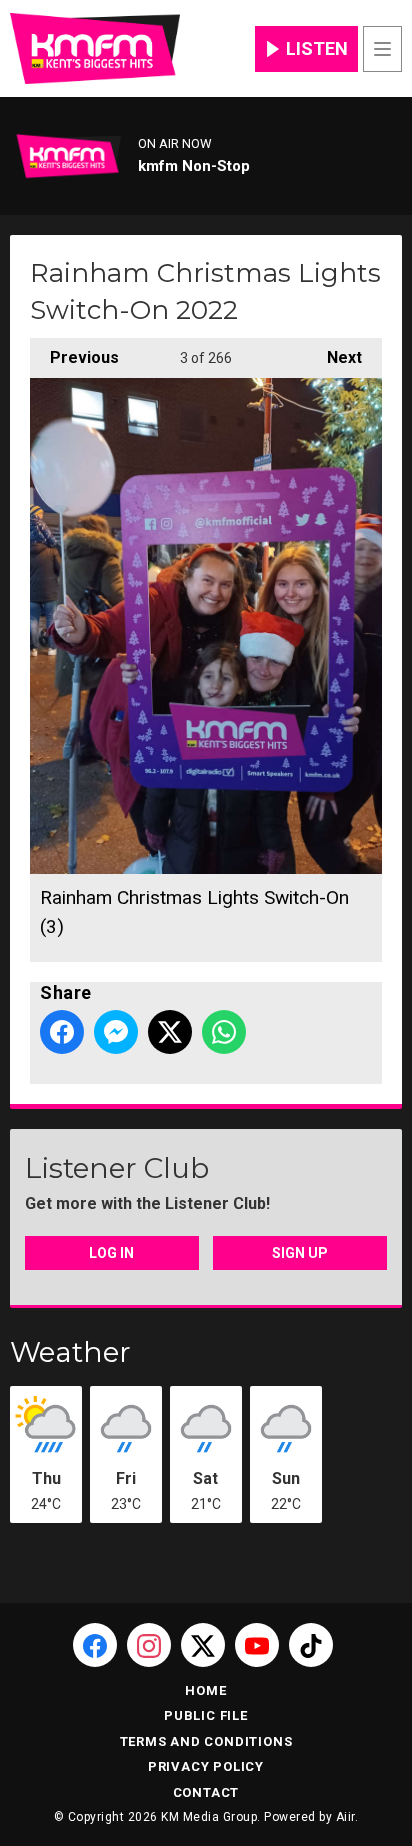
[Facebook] (95, 1645)
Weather (70, 1352)
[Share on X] (170, 1032)
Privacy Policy (206, 1766)
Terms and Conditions (206, 1741)
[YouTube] (257, 1645)
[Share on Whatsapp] (224, 1032)
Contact (206, 1792)
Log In (111, 1253)
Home (205, 1690)
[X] (203, 1645)
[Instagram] (149, 1645)
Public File (206, 1715)
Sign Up (300, 1253)
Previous (74, 357)
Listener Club (117, 1168)
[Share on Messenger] (116, 1032)
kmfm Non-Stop (194, 166)
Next (334, 357)
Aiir (345, 1817)
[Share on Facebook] (62, 1032)
